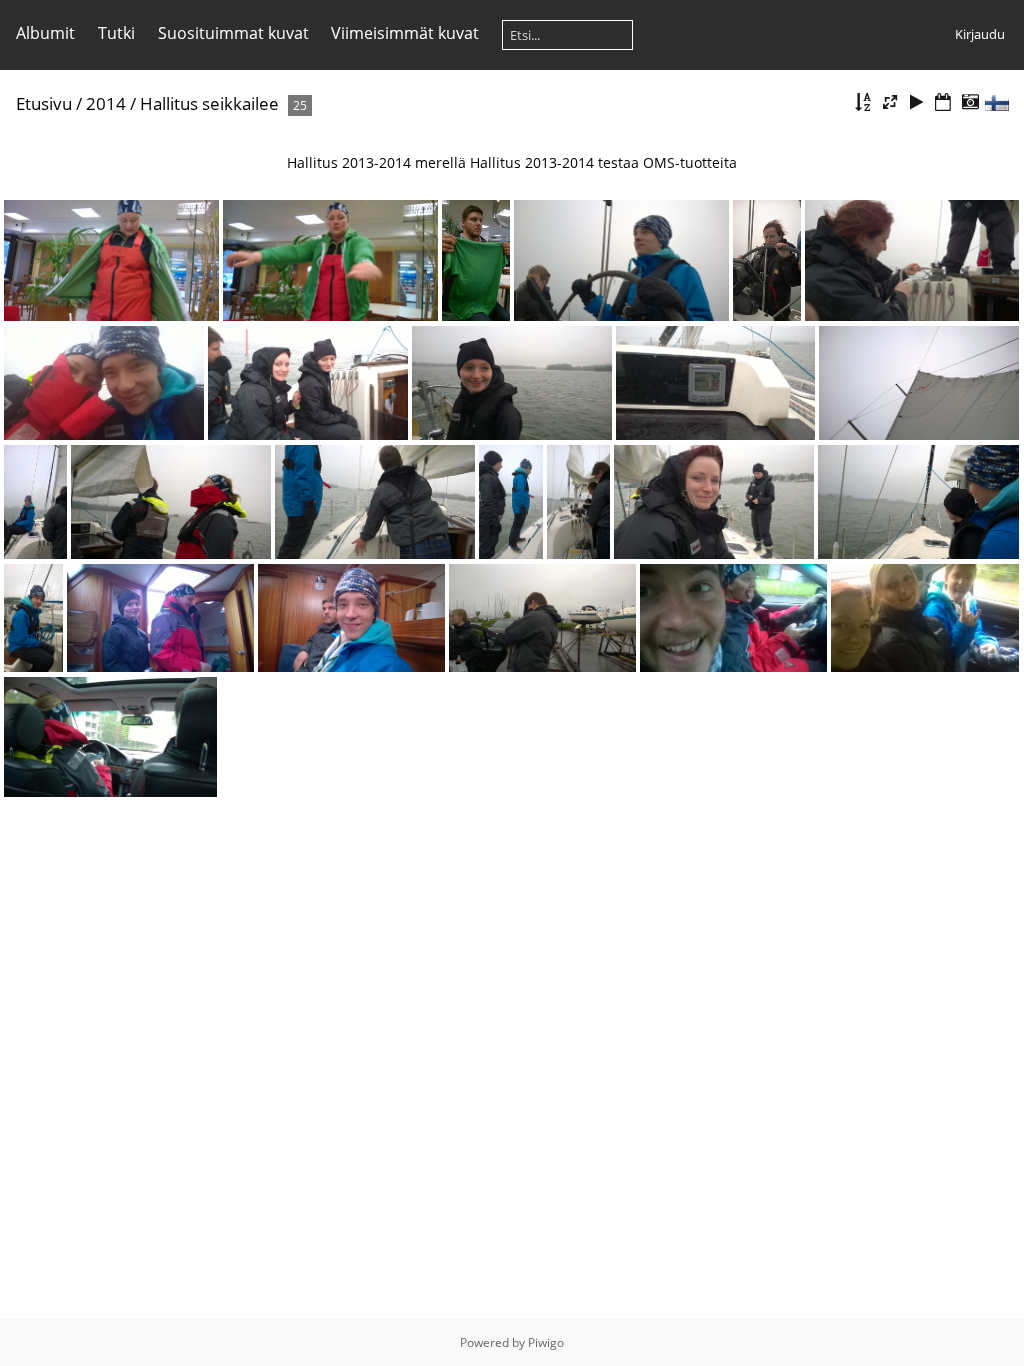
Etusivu (44, 103)
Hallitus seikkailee (209, 103)
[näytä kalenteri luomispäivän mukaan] (970, 102)
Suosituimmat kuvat (233, 33)
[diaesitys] (917, 102)
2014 (106, 103)
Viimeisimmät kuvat (405, 33)
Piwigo (546, 1342)
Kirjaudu (980, 34)
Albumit (45, 33)
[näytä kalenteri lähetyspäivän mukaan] (943, 102)
